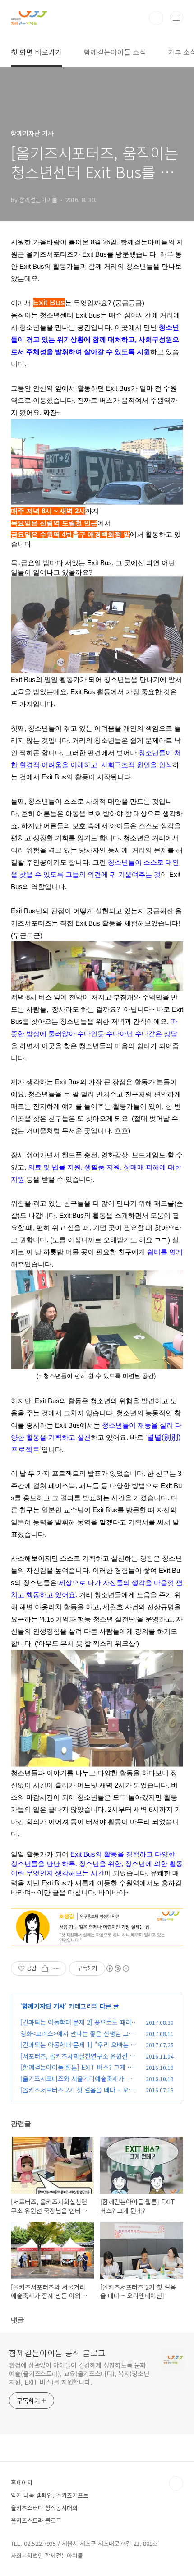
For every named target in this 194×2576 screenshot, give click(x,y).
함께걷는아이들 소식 (115, 52)
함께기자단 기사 (44, 2006)
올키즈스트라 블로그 (36, 2520)
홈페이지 (22, 2482)
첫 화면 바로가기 (36, 52)
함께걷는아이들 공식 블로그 (57, 2353)
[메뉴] (176, 18)
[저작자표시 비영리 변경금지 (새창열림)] (117, 1968)
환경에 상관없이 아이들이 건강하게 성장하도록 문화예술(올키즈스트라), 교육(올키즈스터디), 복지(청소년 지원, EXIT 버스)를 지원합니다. (79, 2373)
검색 (156, 18)
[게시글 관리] (56, 1968)
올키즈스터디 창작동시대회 (44, 2508)
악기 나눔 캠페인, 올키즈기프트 (50, 2495)
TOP (176, 2484)
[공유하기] (45, 1968)
